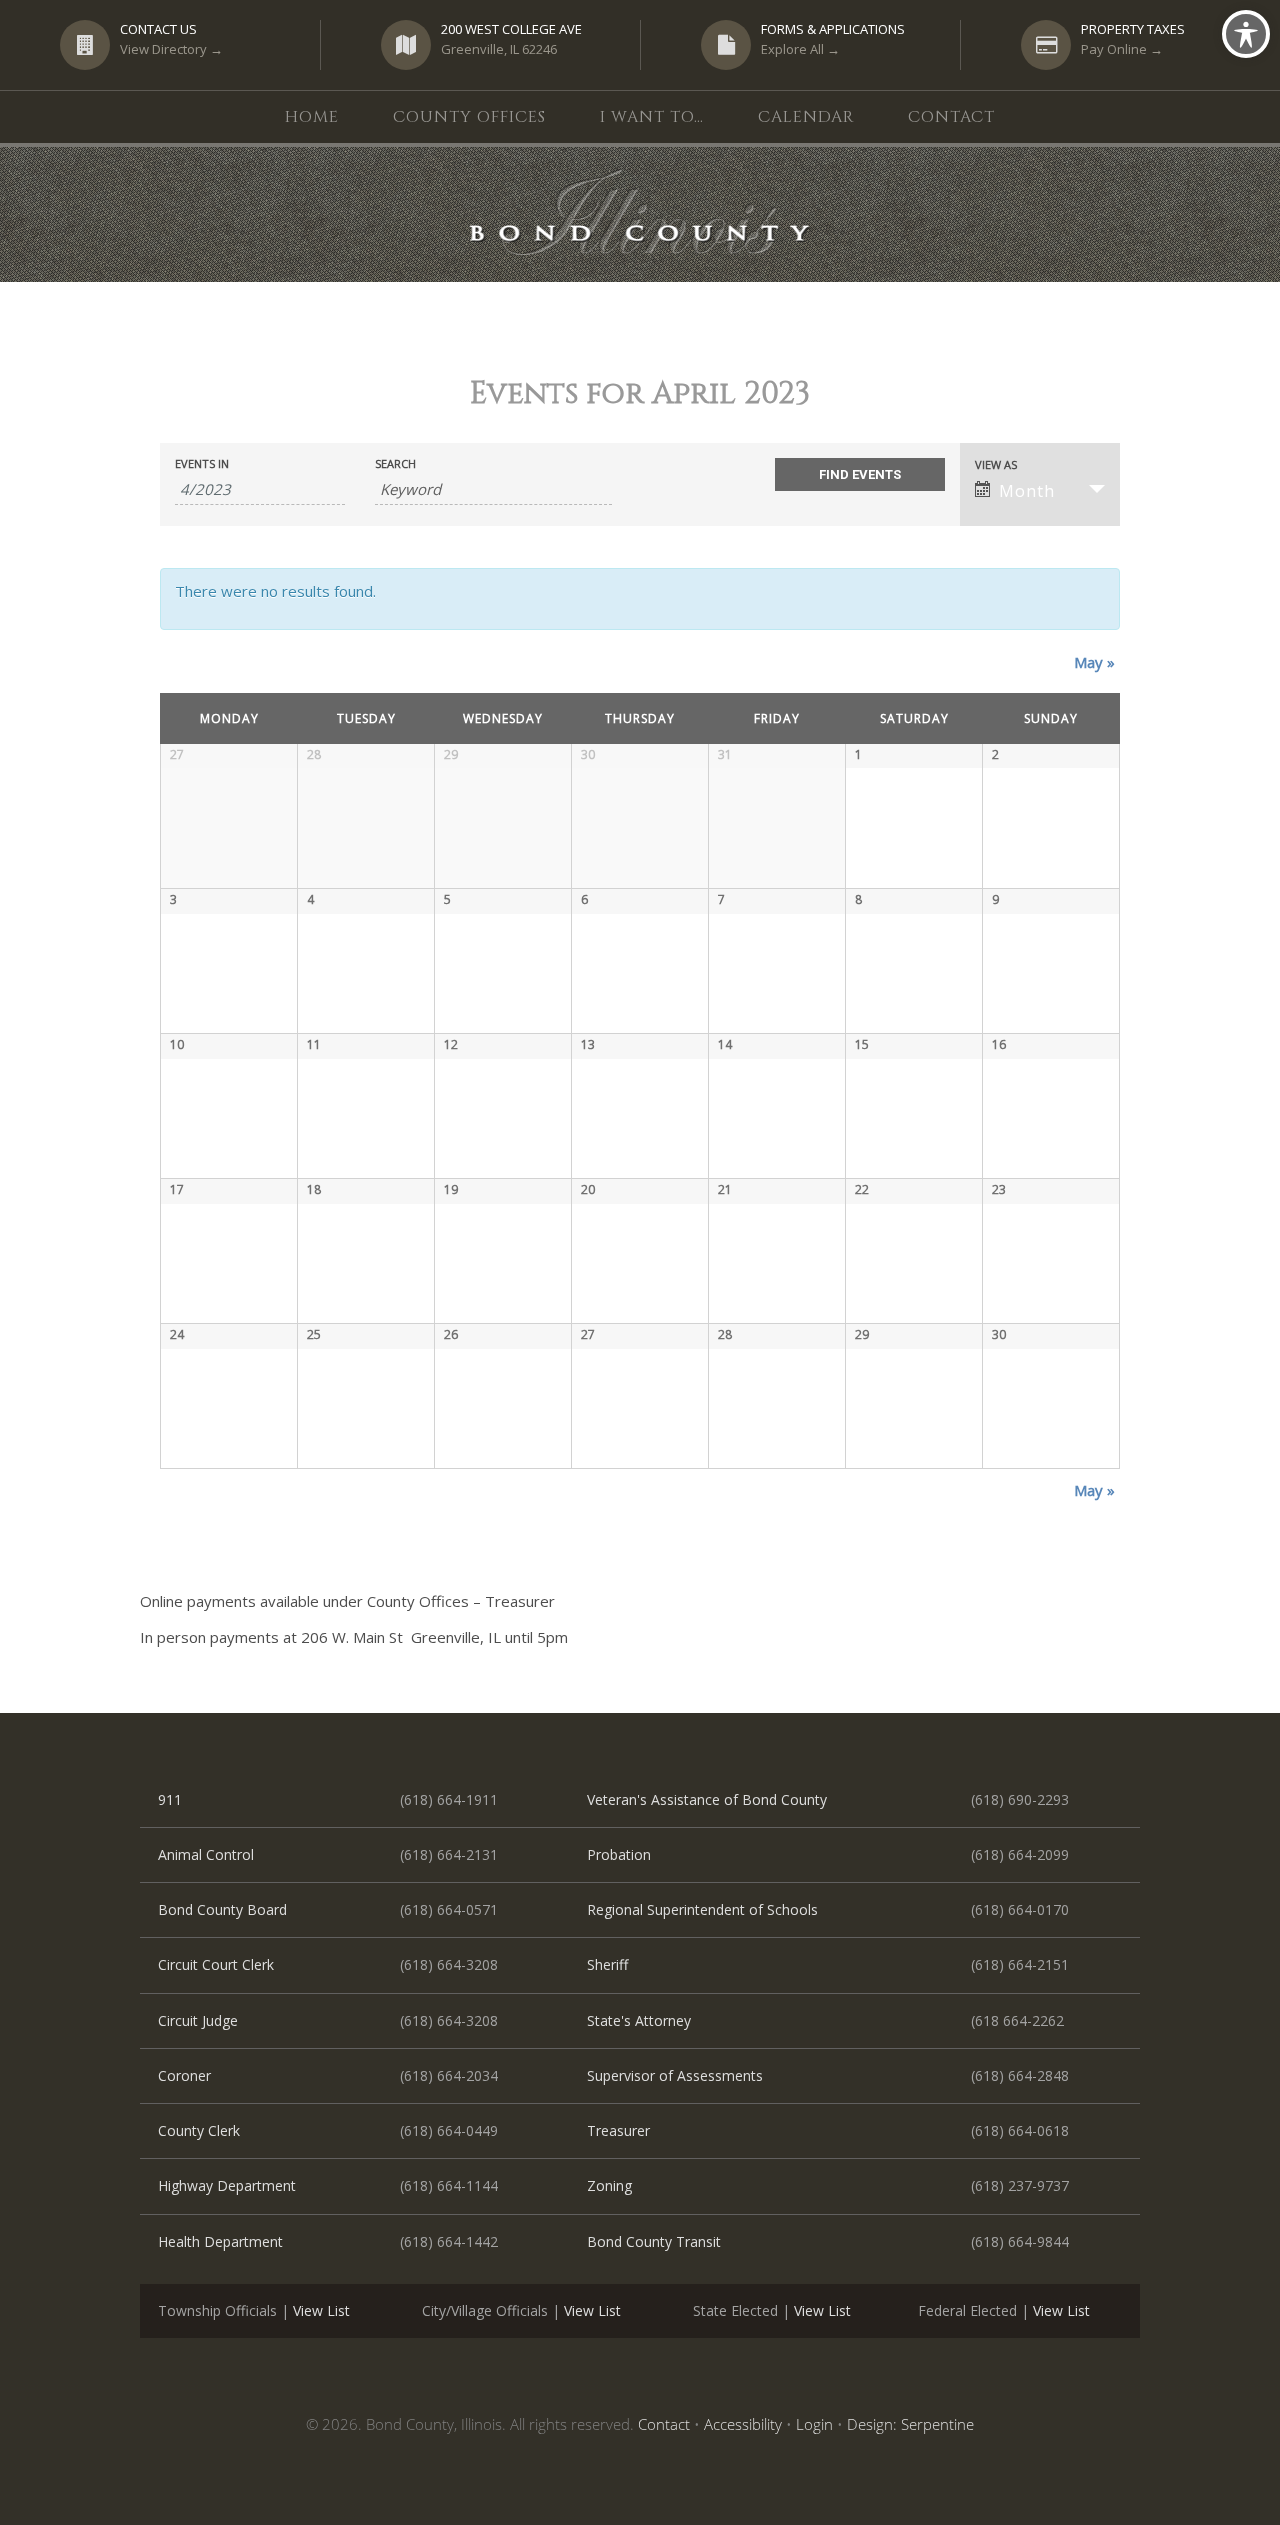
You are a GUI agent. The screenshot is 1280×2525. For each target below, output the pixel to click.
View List (321, 2310)
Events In (202, 463)
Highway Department (227, 2185)
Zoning (609, 2185)
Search (395, 463)
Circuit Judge (198, 2020)
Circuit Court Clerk (216, 1964)
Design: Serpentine (910, 2424)
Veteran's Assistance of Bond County (707, 1799)
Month (1027, 491)
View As (996, 464)
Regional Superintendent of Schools (702, 1909)
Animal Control (206, 1854)
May (1094, 662)
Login (814, 2424)
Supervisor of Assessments (675, 2075)
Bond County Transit (654, 2241)
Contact (664, 2424)
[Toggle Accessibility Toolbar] (1246, 34)
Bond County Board (222, 1909)
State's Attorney (639, 2020)
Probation (619, 1854)
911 (170, 1799)
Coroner (184, 2075)
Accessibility (743, 2424)
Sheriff (607, 1964)
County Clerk (199, 2130)
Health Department (220, 2241)
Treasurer (618, 2130)
